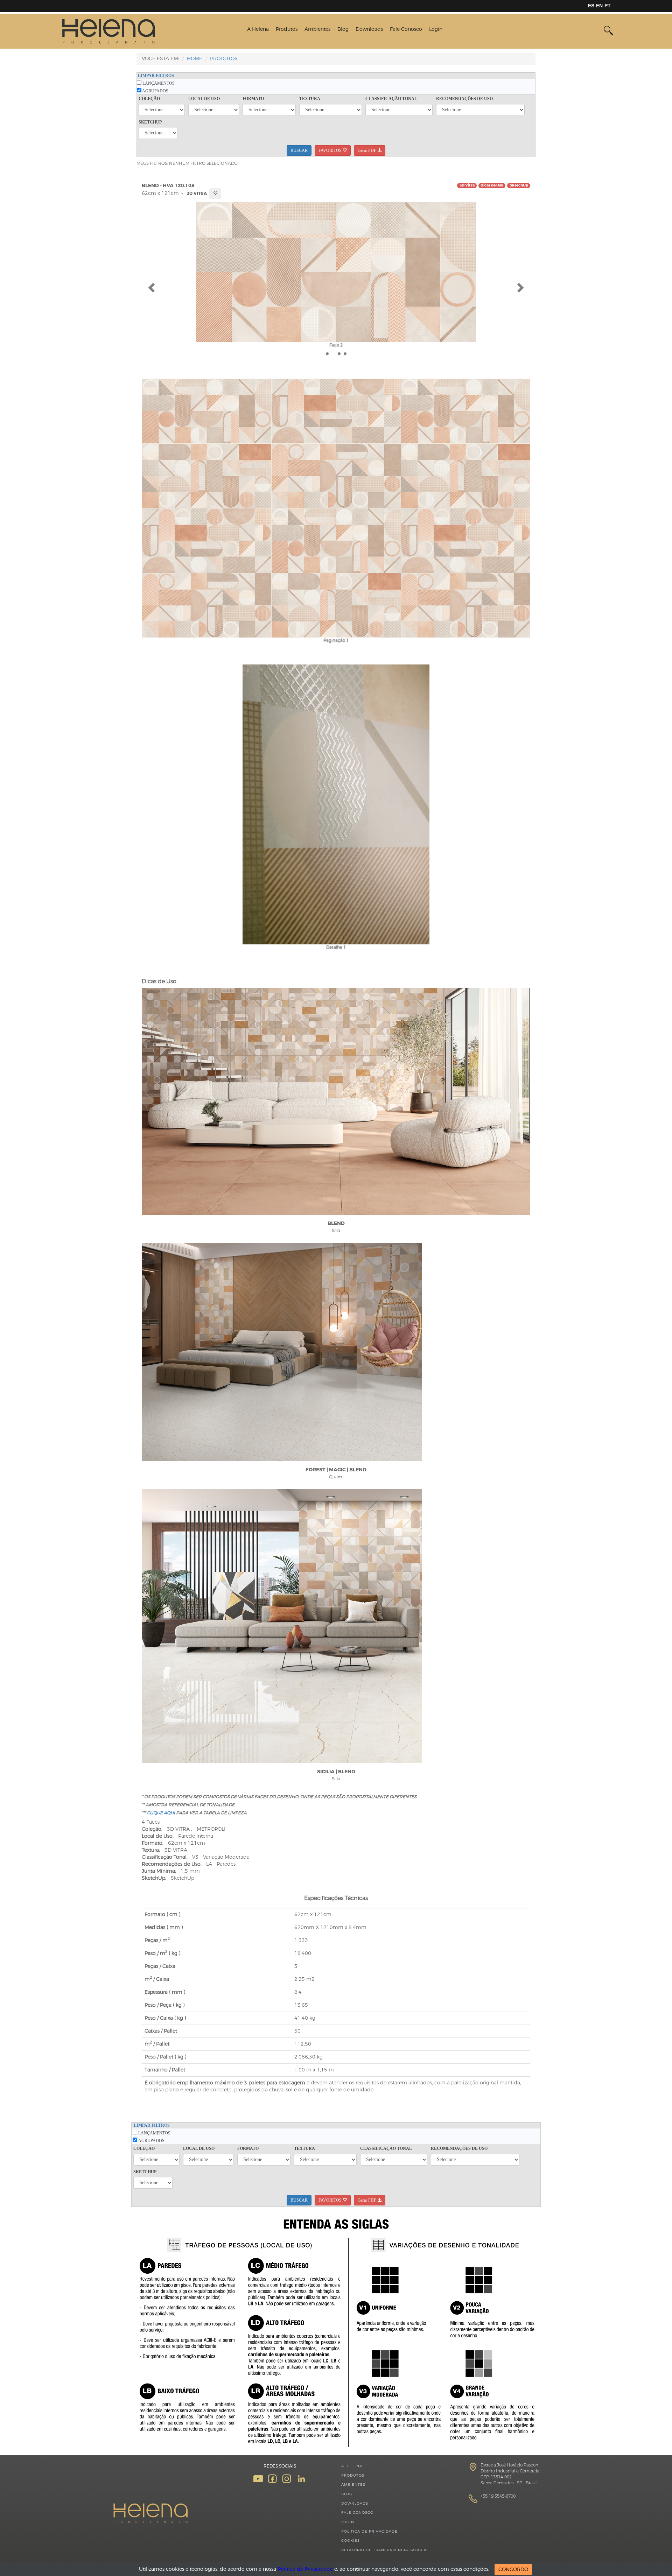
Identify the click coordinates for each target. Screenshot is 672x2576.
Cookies (351, 2540)
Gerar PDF (367, 150)
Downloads (369, 29)
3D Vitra (467, 185)
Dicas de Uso (492, 185)
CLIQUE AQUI (161, 1813)
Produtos (287, 29)
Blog (343, 29)
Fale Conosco (406, 29)
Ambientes (317, 29)
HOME (195, 59)
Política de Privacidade (369, 2531)
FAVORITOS (331, 150)
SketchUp (519, 185)
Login (436, 29)
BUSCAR (299, 150)
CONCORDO (513, 2570)
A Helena (258, 29)
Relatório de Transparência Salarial (385, 2550)
